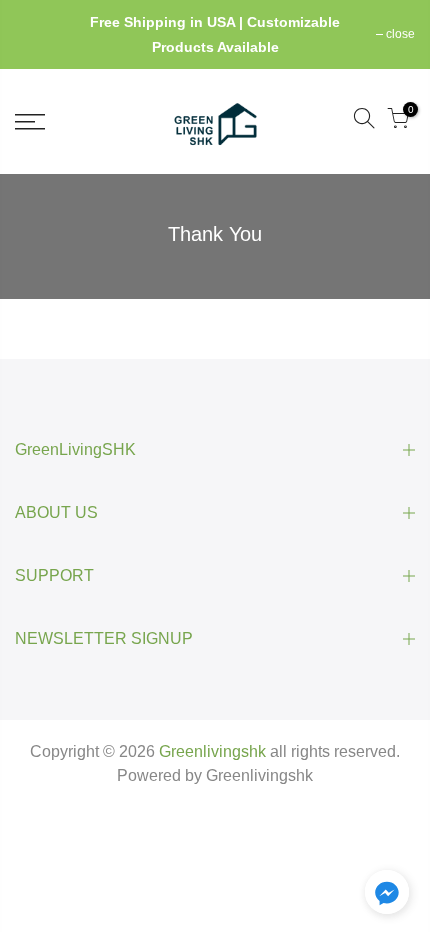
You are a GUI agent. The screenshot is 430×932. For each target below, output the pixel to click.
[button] (387, 896)
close (39, 34)
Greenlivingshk (259, 775)
